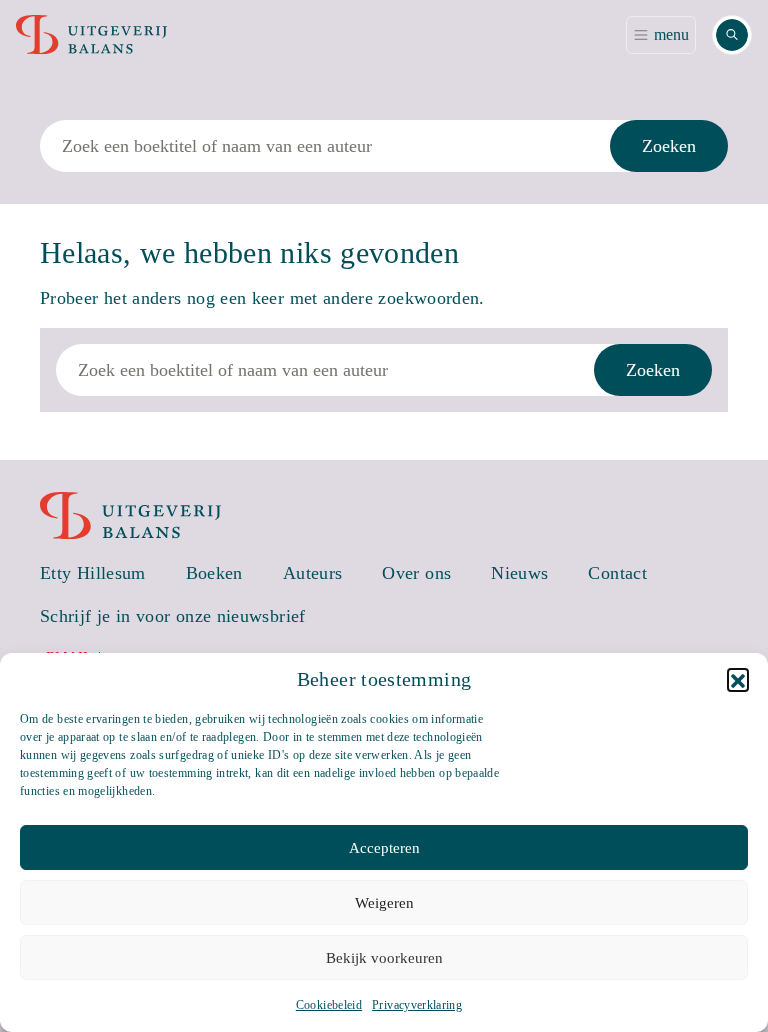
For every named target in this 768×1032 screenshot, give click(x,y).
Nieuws (519, 573)
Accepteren (384, 848)
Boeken (214, 573)
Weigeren (384, 903)
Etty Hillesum (93, 573)
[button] (738, 679)
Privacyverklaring (417, 1005)
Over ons (416, 573)
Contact (617, 573)
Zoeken (669, 146)
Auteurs (313, 573)
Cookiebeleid (329, 1005)
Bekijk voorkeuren (384, 958)
